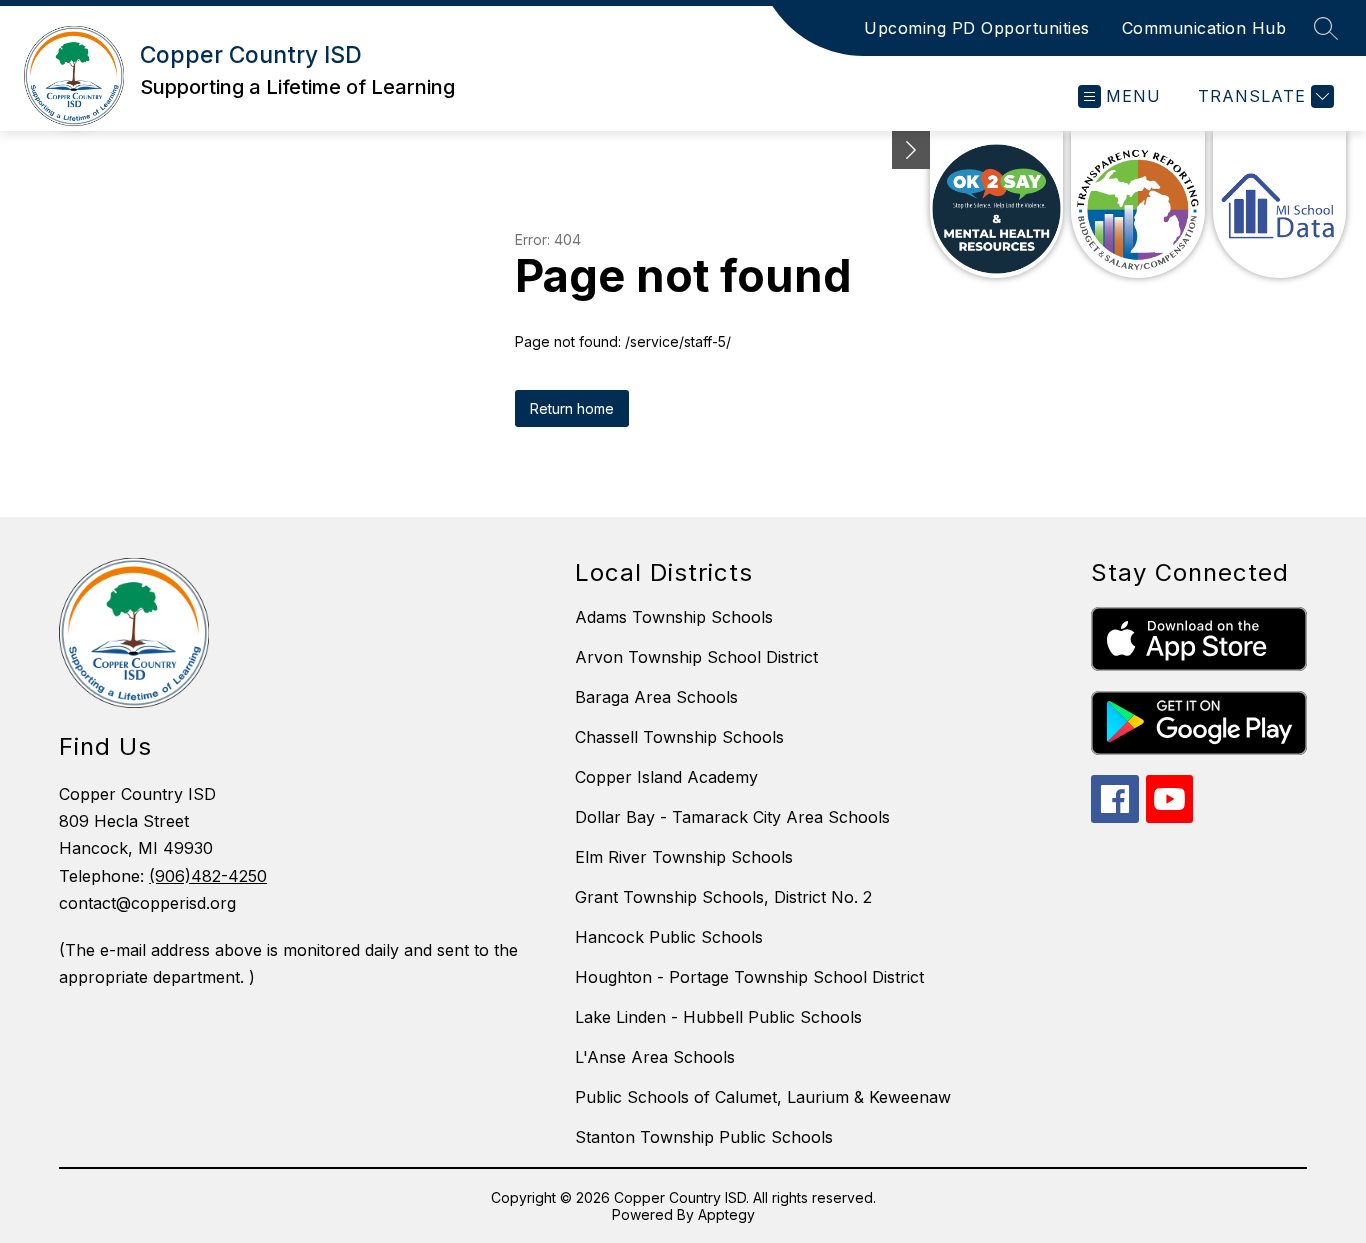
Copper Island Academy (666, 777)
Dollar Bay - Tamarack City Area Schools (732, 817)
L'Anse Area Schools (655, 1057)
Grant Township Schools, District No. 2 (723, 897)
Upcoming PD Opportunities (977, 28)
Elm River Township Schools (684, 857)
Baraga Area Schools (656, 697)
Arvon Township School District (696, 657)
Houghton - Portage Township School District (749, 977)
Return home (572, 408)
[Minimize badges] (911, 150)
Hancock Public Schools (669, 937)
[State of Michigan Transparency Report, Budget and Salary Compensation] (1137, 204)
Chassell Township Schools (679, 737)
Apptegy (726, 1214)
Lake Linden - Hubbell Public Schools (718, 1017)
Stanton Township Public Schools (704, 1137)
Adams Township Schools (674, 617)
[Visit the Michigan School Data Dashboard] (1279, 204)
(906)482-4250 (208, 876)
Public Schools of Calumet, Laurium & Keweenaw (763, 1097)
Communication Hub (1204, 28)
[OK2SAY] (996, 204)
